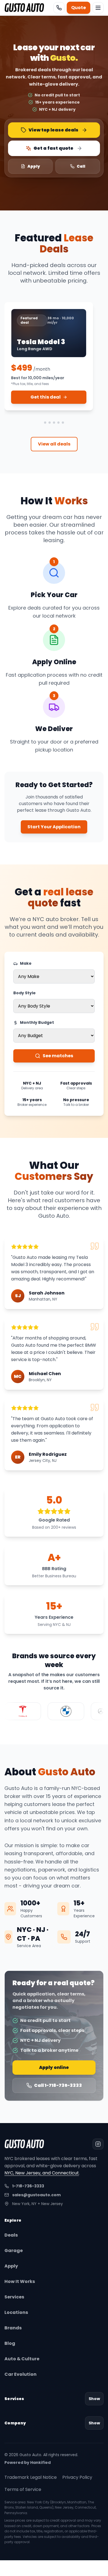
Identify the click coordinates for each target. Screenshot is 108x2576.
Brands (13, 2328)
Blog (10, 2343)
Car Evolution (20, 2374)
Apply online (54, 2067)
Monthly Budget (37, 1022)
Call (81, 166)
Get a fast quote (53, 148)
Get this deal (46, 397)
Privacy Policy (77, 2477)
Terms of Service (23, 2489)
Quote (79, 8)
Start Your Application (54, 827)
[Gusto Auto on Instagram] (98, 2144)
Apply (34, 166)
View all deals (54, 444)
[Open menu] (98, 8)
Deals (11, 2235)
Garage (14, 2251)
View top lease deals (53, 130)
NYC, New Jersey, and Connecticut (42, 2173)
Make (26, 963)
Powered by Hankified (28, 2462)
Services (14, 2297)
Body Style (25, 993)
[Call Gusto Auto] (59, 8)
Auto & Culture (22, 2359)
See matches (58, 1056)
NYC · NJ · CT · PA (33, 1934)
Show (94, 2399)
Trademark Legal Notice (31, 2477)
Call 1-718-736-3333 (58, 2085)
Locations (16, 2312)
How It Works (20, 2281)
